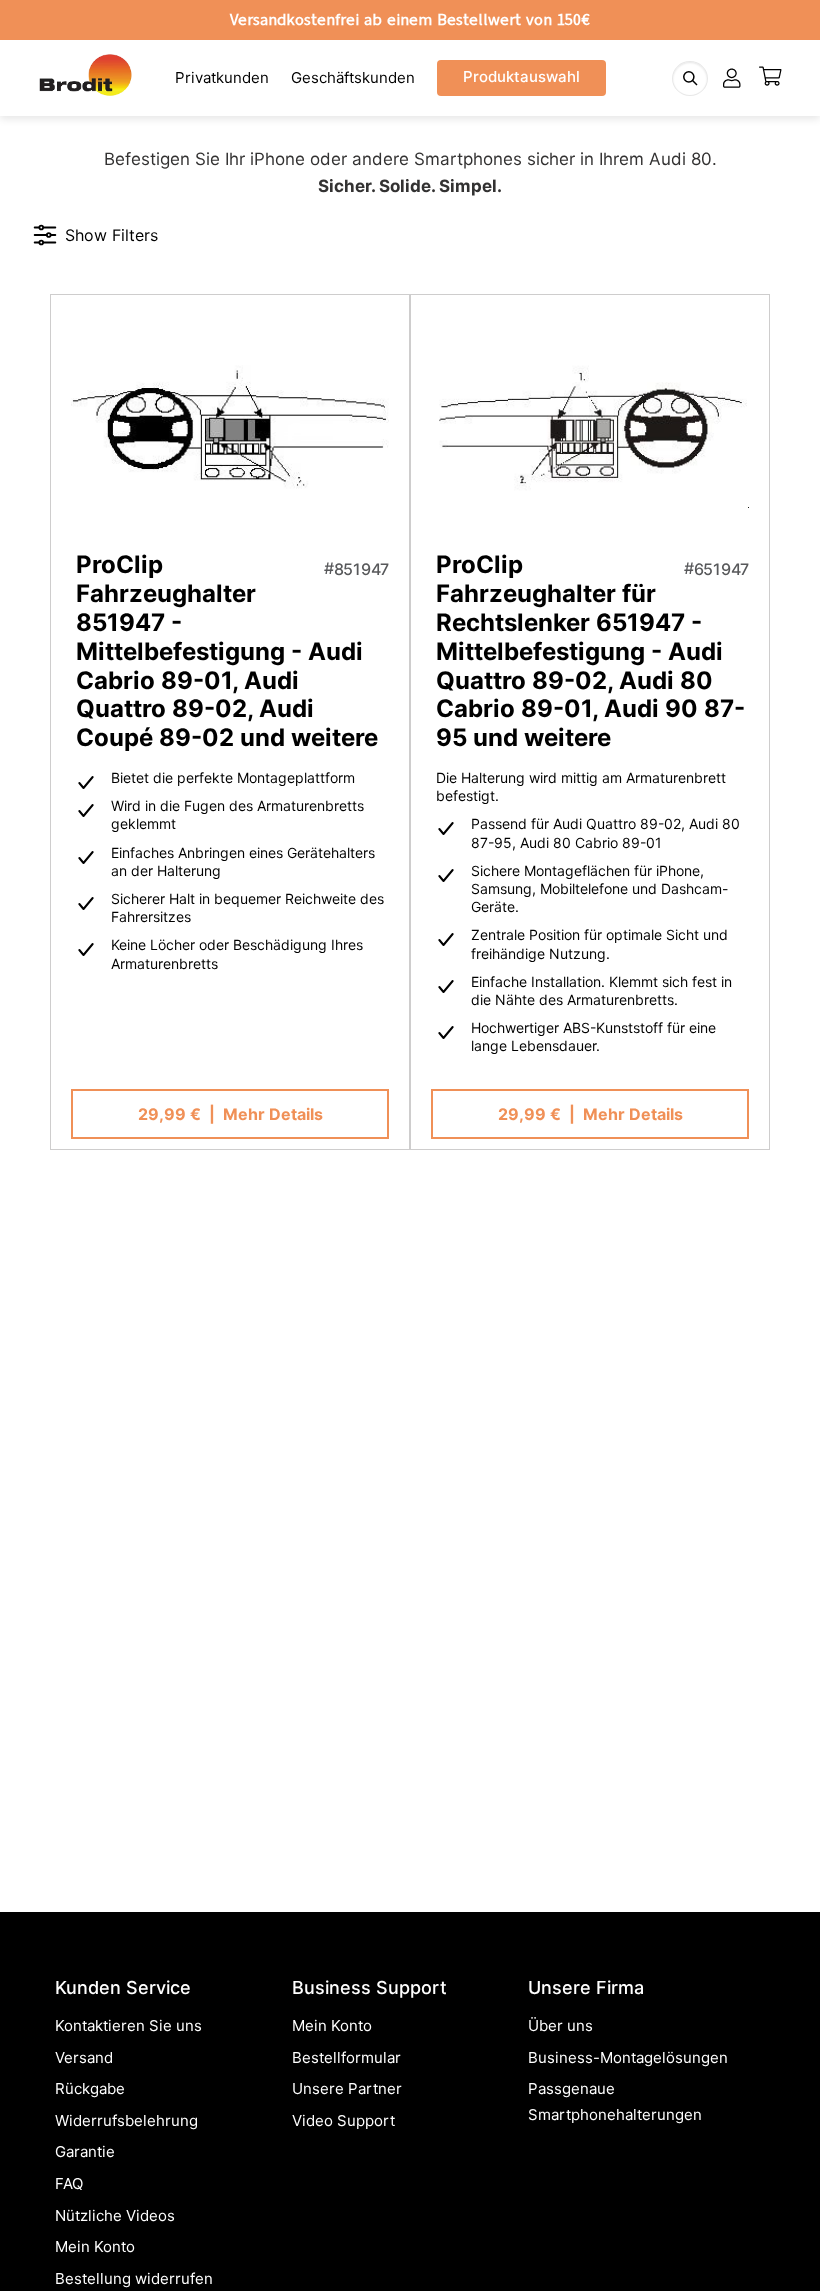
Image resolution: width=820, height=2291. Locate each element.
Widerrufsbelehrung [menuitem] (126, 2120)
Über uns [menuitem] (560, 2025)
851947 (362, 569)
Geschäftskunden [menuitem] (353, 77)
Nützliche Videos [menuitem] (115, 2215)
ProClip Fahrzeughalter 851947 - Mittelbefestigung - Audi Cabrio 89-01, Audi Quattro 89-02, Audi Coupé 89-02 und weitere (227, 651)
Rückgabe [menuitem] (90, 2088)
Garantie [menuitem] (85, 2151)
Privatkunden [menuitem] (222, 77)
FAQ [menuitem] (69, 2183)
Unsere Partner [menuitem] (347, 2088)
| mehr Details (230, 1114)
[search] (690, 78)
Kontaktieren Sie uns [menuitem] (128, 2025)
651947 (722, 569)
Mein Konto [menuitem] (95, 2246)
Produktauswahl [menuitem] (521, 76)
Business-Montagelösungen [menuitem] (628, 2057)
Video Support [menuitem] (343, 2120)
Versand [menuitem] (84, 2057)
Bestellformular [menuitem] (346, 2057)
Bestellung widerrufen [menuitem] (134, 2278)
